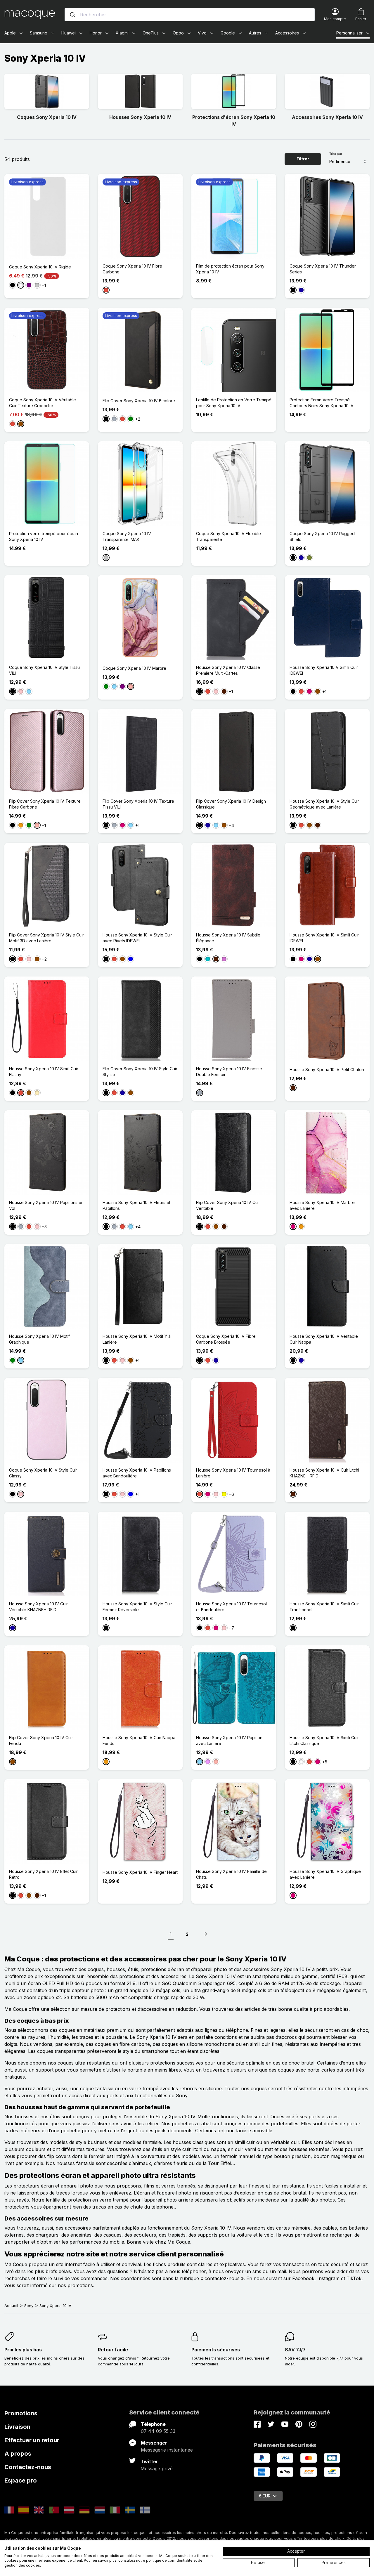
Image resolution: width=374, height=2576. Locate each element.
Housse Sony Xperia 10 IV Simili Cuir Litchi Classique (324, 1740)
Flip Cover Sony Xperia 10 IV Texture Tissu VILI (138, 804)
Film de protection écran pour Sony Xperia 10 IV (230, 269)
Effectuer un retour (32, 2440)
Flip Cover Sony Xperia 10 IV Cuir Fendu (41, 1740)
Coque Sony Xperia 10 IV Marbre (134, 668)
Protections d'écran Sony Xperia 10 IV (234, 121)
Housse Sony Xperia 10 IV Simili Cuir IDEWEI (324, 938)
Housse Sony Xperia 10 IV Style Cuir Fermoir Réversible (137, 1607)
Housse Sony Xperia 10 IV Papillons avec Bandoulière (137, 1473)
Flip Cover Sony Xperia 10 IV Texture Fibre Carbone (45, 804)
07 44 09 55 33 (158, 2431)
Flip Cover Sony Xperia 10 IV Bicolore (139, 401)
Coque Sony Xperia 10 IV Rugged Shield (322, 536)
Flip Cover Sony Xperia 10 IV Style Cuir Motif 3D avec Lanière (46, 938)
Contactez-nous (28, 2467)
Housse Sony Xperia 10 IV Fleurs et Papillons (136, 1205)
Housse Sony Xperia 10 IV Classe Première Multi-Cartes (228, 670)
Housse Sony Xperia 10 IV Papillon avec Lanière (229, 1740)
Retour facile (113, 2350)
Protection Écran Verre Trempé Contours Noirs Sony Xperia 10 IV (322, 403)
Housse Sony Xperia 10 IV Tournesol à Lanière (233, 1473)
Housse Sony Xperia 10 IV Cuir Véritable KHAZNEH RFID (38, 1607)
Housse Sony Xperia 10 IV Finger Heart (140, 1872)
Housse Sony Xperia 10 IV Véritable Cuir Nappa (324, 1339)
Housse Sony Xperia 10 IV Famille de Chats (231, 1874)
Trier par (336, 154)
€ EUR (265, 2496)
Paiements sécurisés (216, 2350)
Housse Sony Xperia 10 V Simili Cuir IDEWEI (324, 670)
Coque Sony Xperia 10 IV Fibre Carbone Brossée (226, 1339)
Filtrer (303, 159)
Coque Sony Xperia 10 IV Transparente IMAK (127, 536)
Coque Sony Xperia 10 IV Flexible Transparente (228, 536)
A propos (18, 2454)
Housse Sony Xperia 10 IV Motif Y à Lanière (137, 1339)
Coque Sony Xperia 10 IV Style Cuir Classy (43, 1473)
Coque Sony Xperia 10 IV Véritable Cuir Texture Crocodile (43, 403)
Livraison (17, 2427)
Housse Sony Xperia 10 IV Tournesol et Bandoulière (231, 1607)
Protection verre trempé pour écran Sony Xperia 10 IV (44, 536)
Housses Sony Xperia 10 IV (140, 117)
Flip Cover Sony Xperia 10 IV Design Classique (231, 804)
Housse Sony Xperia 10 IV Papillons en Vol (46, 1205)
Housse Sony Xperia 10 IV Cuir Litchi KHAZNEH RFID (324, 1473)
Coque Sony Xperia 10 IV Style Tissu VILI (44, 670)
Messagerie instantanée (167, 2450)
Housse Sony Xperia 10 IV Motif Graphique (39, 1339)
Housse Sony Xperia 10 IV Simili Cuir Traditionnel (324, 1607)
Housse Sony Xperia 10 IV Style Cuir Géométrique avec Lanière (324, 804)
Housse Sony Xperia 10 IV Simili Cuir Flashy (44, 1072)
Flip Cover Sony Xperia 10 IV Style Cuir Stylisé (140, 1072)
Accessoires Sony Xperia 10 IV (327, 117)
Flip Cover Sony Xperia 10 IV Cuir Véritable (228, 1205)
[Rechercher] (72, 15)
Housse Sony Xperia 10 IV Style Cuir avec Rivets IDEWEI (137, 938)
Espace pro (21, 2480)
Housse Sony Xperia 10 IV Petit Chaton (327, 1070)
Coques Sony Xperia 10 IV (47, 117)
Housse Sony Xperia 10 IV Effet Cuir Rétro (43, 1874)
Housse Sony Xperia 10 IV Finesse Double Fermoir (229, 1072)
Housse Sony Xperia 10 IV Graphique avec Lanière (325, 1874)
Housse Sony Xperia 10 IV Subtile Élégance (228, 938)
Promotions (21, 2413)
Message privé (157, 2469)
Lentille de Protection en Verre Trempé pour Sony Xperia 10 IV (234, 403)
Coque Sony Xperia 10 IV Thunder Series (323, 269)
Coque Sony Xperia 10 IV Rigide (40, 267)
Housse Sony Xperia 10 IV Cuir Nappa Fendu (139, 1740)
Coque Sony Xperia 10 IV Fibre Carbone (132, 269)
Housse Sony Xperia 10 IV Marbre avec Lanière (322, 1205)
